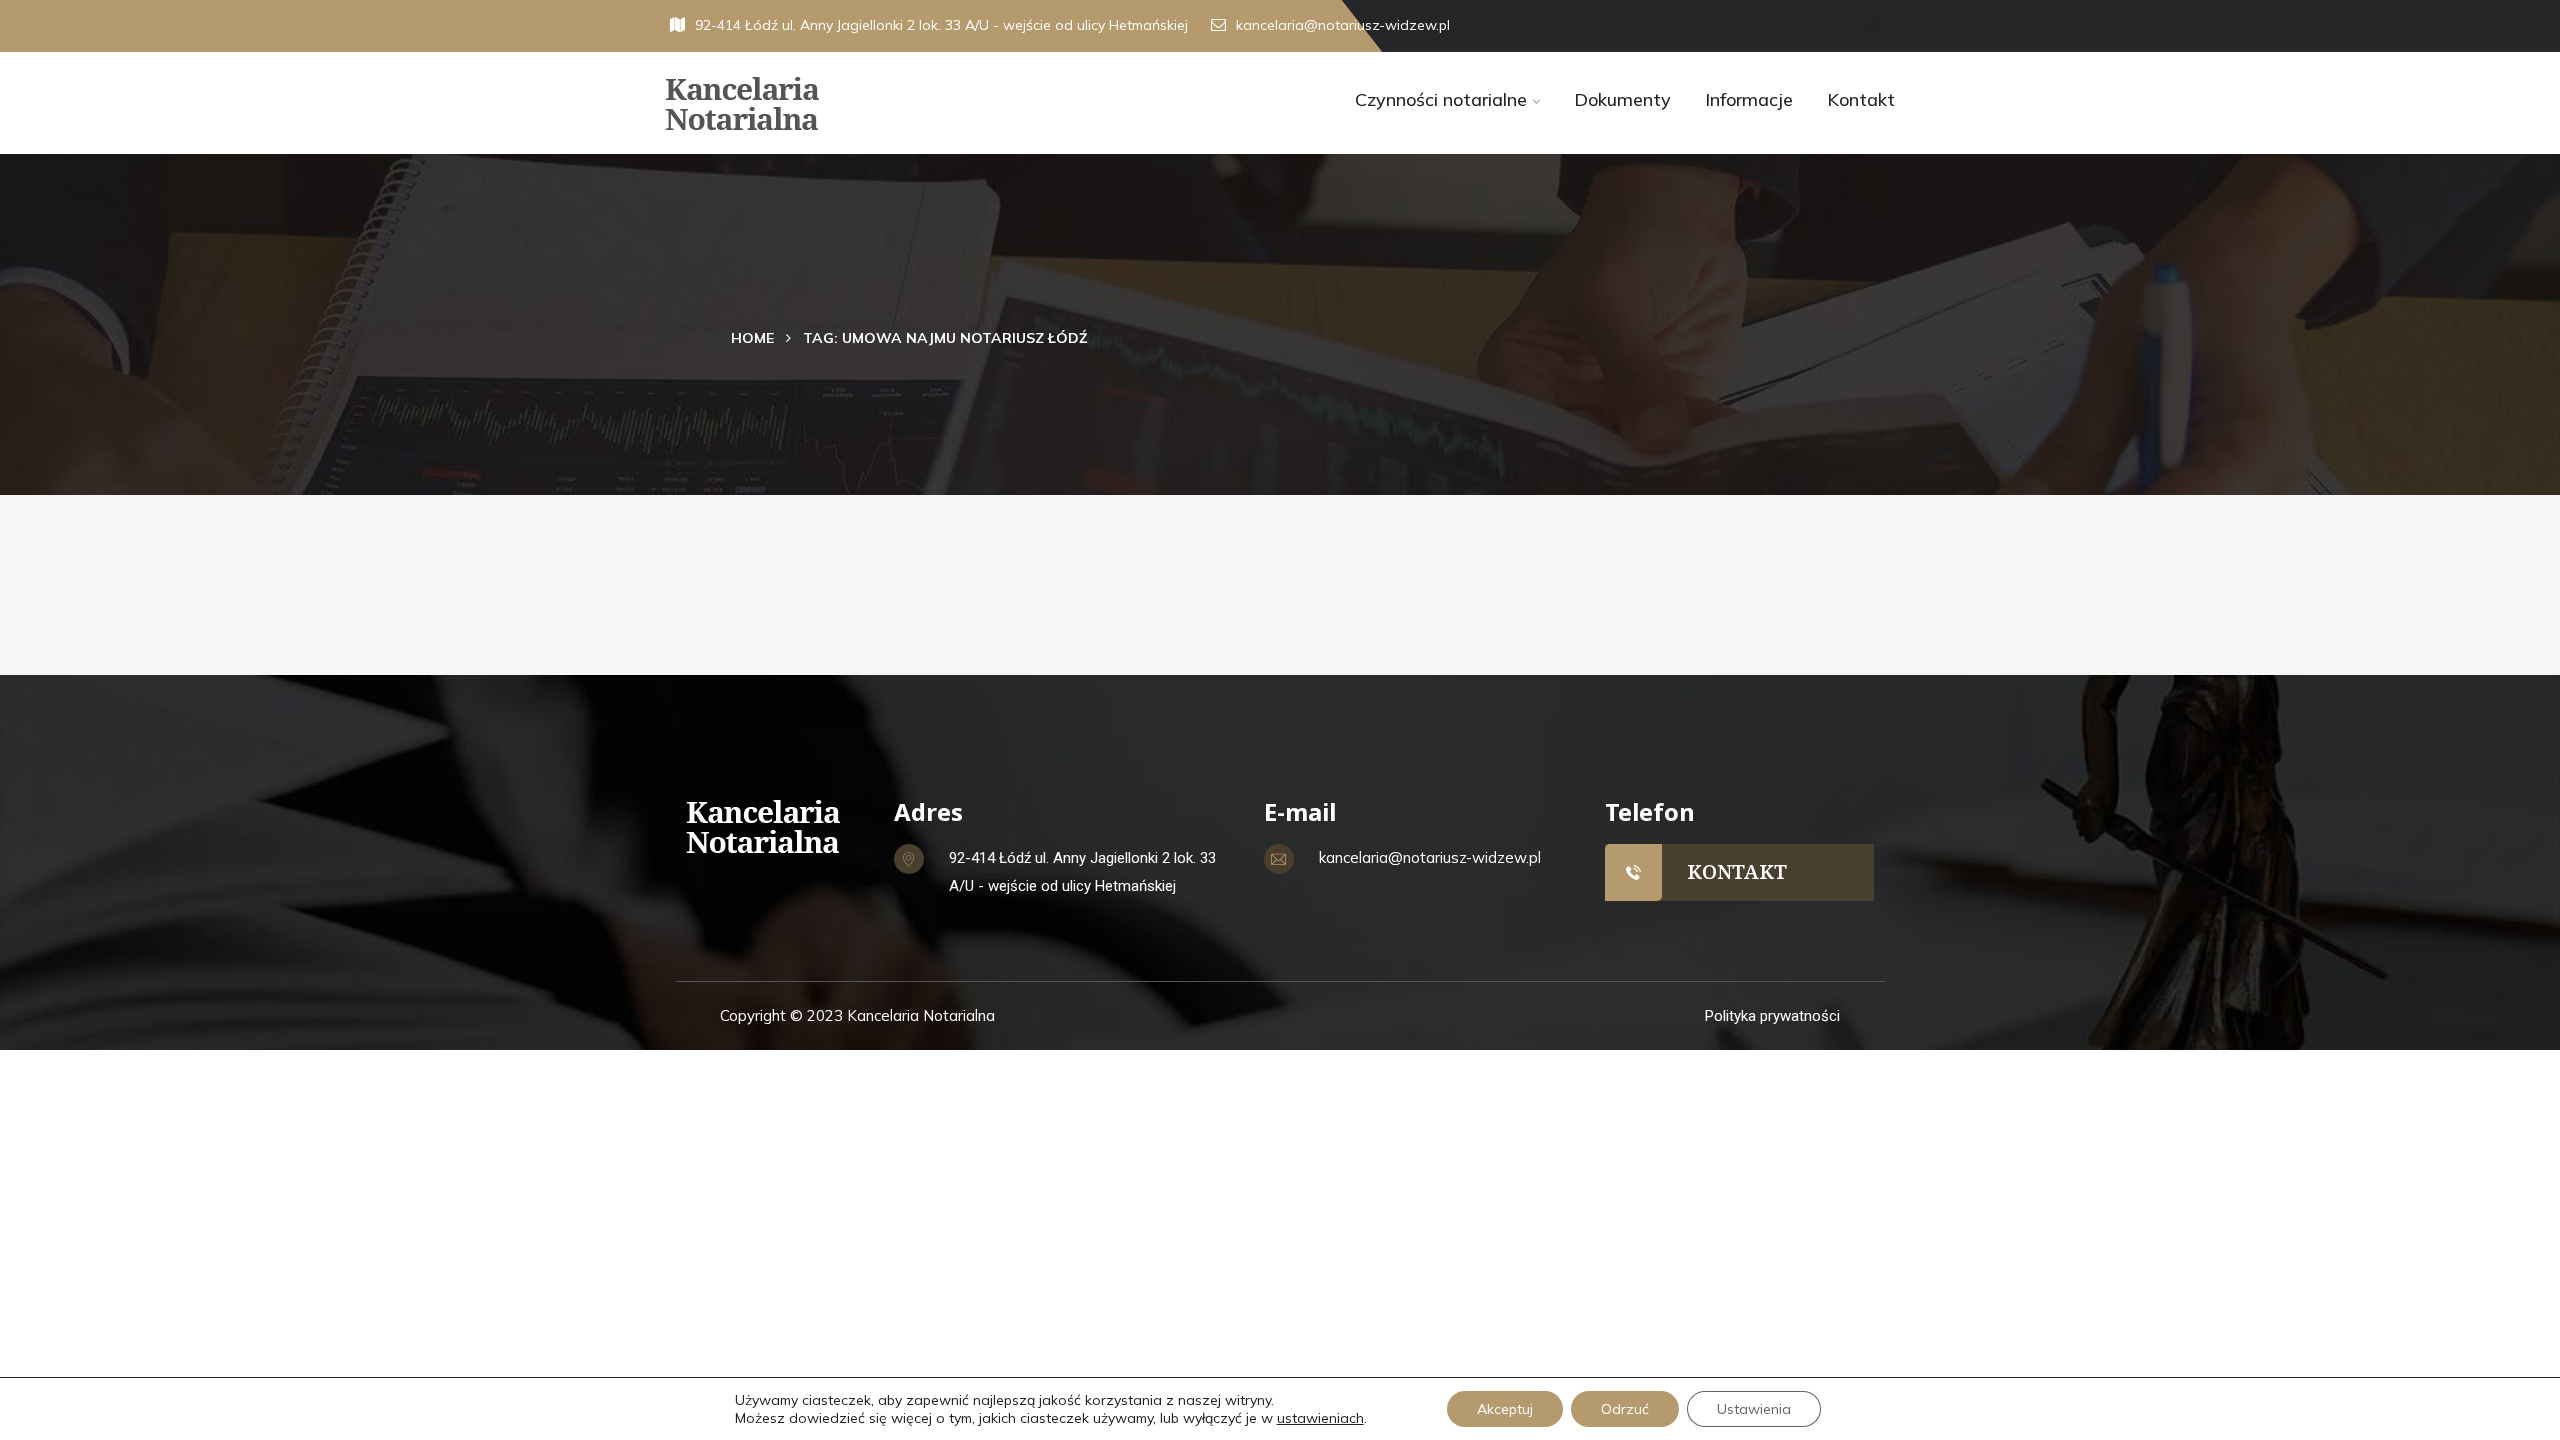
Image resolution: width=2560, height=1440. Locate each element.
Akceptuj (1505, 1409)
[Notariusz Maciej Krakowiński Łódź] (807, 103)
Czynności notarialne (1441, 99)
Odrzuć (1625, 1409)
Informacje (1749, 99)
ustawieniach (1320, 1418)
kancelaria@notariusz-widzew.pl (1343, 25)
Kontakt (1861, 99)
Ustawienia (1754, 1409)
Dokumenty (1622, 99)
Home (752, 338)
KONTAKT (1737, 871)
